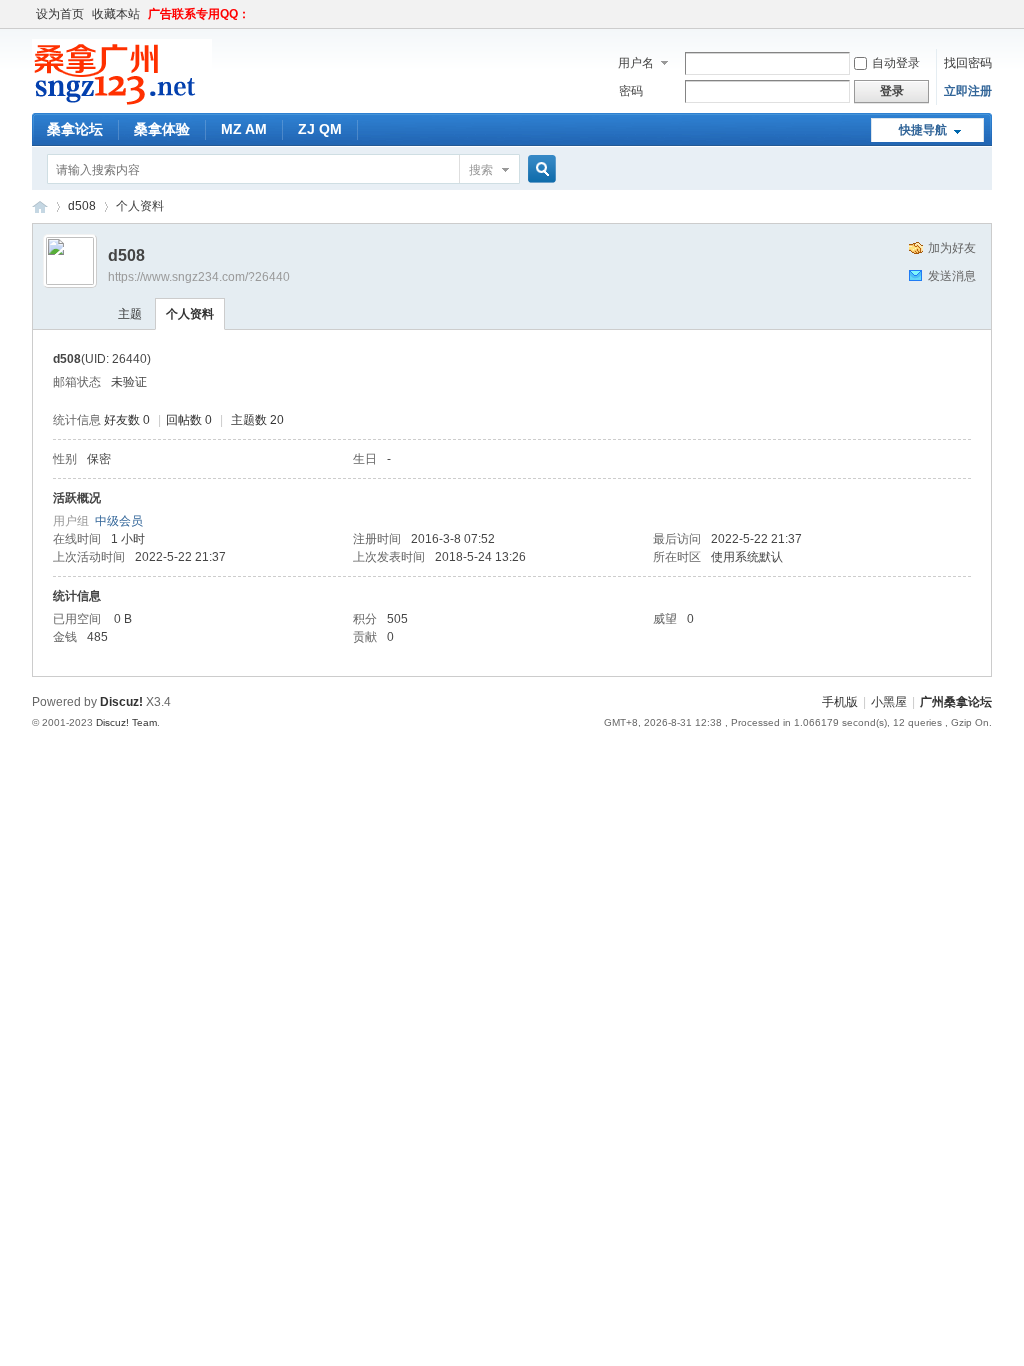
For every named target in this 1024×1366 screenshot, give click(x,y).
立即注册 (968, 91)
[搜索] (539, 169)
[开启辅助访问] (987, 14)
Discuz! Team (126, 722)
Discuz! (121, 702)
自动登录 (896, 63)
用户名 (636, 63)
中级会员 (119, 521)
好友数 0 (127, 420)
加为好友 (952, 248)
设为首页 (60, 14)
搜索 (481, 170)
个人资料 (190, 314)
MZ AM (244, 129)
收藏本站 (116, 14)
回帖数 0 (189, 420)
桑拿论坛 (75, 129)
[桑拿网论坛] (122, 101)
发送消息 (952, 276)
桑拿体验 (162, 129)
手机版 (840, 702)
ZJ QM (320, 129)
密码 (631, 91)
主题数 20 (257, 420)
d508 (82, 206)
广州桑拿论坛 (956, 702)
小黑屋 (889, 702)
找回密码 (968, 63)
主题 (130, 314)
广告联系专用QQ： (199, 14)
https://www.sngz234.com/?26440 (199, 277)
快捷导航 (923, 130)
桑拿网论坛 (40, 206)
